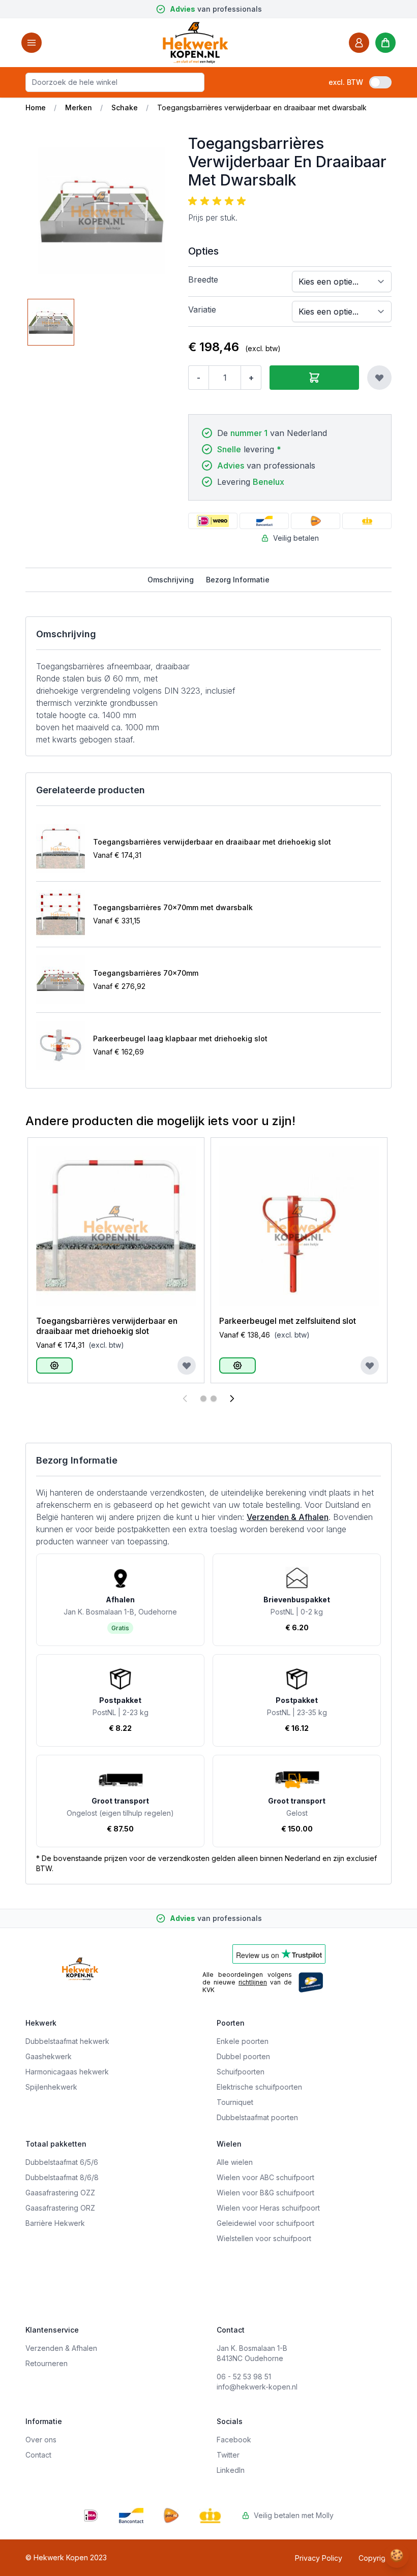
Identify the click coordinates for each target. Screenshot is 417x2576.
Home (36, 107)
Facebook (234, 2440)
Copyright (375, 2558)
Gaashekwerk (49, 2056)
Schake (125, 107)
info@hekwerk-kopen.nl (257, 2387)
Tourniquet (235, 2102)
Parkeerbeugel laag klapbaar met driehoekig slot (180, 1038)
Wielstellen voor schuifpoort (264, 2238)
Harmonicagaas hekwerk (67, 2072)
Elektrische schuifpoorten (259, 2087)
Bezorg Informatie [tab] (238, 580)
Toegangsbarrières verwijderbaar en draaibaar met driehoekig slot (212, 842)
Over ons (41, 2440)
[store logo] (195, 42)
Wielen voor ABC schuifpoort (265, 2177)
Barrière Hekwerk (55, 2223)
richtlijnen (253, 1982)
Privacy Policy (319, 2558)
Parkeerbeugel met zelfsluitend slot (288, 1321)
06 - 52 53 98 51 (244, 2377)
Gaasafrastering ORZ (60, 2208)
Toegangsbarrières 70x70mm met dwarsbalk (173, 907)
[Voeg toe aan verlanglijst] (379, 378)
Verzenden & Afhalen (288, 1517)
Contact (38, 2455)
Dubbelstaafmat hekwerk (67, 2041)
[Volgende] (232, 1399)
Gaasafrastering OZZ (60, 2193)
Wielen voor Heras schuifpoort (268, 2208)
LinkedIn (231, 2470)
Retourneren (47, 2363)
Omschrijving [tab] (171, 580)
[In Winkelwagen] (314, 378)
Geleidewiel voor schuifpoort (265, 2223)
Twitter (228, 2455)
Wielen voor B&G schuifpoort (265, 2193)
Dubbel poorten (243, 2056)
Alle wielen (235, 2162)
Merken (79, 107)
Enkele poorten (243, 2041)
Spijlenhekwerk (51, 2087)
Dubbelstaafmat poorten (257, 2117)
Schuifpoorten (241, 2072)
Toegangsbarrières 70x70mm (146, 973)
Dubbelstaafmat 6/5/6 (62, 2162)
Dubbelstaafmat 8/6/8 (62, 2177)
